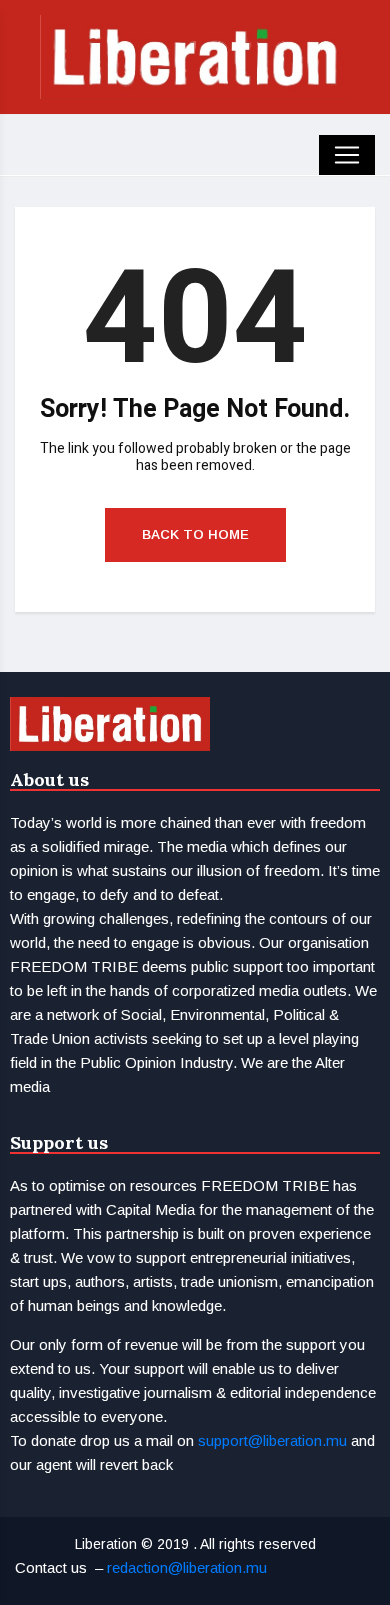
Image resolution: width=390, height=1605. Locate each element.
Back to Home (195, 534)
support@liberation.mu (272, 1440)
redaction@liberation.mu (187, 1567)
